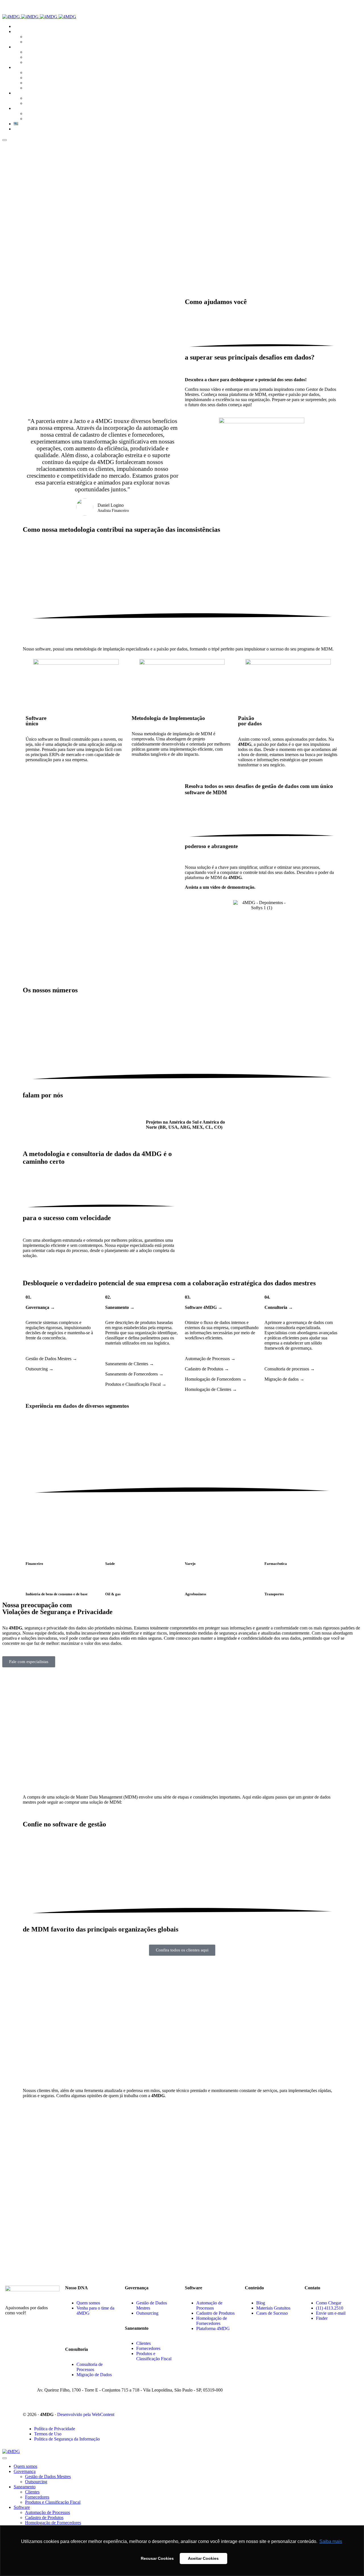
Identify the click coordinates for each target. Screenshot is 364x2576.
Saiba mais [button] (331, 2541)
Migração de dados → (284, 1379)
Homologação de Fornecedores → (216, 1379)
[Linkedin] (72, 2333)
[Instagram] (94, 2333)
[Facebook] (105, 2333)
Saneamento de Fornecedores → (134, 1374)
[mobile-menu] (5, 140)
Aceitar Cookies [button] (203, 2558)
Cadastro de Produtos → (207, 1369)
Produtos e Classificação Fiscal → (136, 1384)
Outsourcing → (40, 1369)
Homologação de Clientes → (211, 1389)
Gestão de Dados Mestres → (51, 1359)
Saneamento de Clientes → (130, 1364)
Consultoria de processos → (290, 1369)
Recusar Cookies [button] (157, 2558)
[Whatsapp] (115, 2333)
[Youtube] (83, 2333)
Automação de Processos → (210, 1359)
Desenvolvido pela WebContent (86, 2414)
